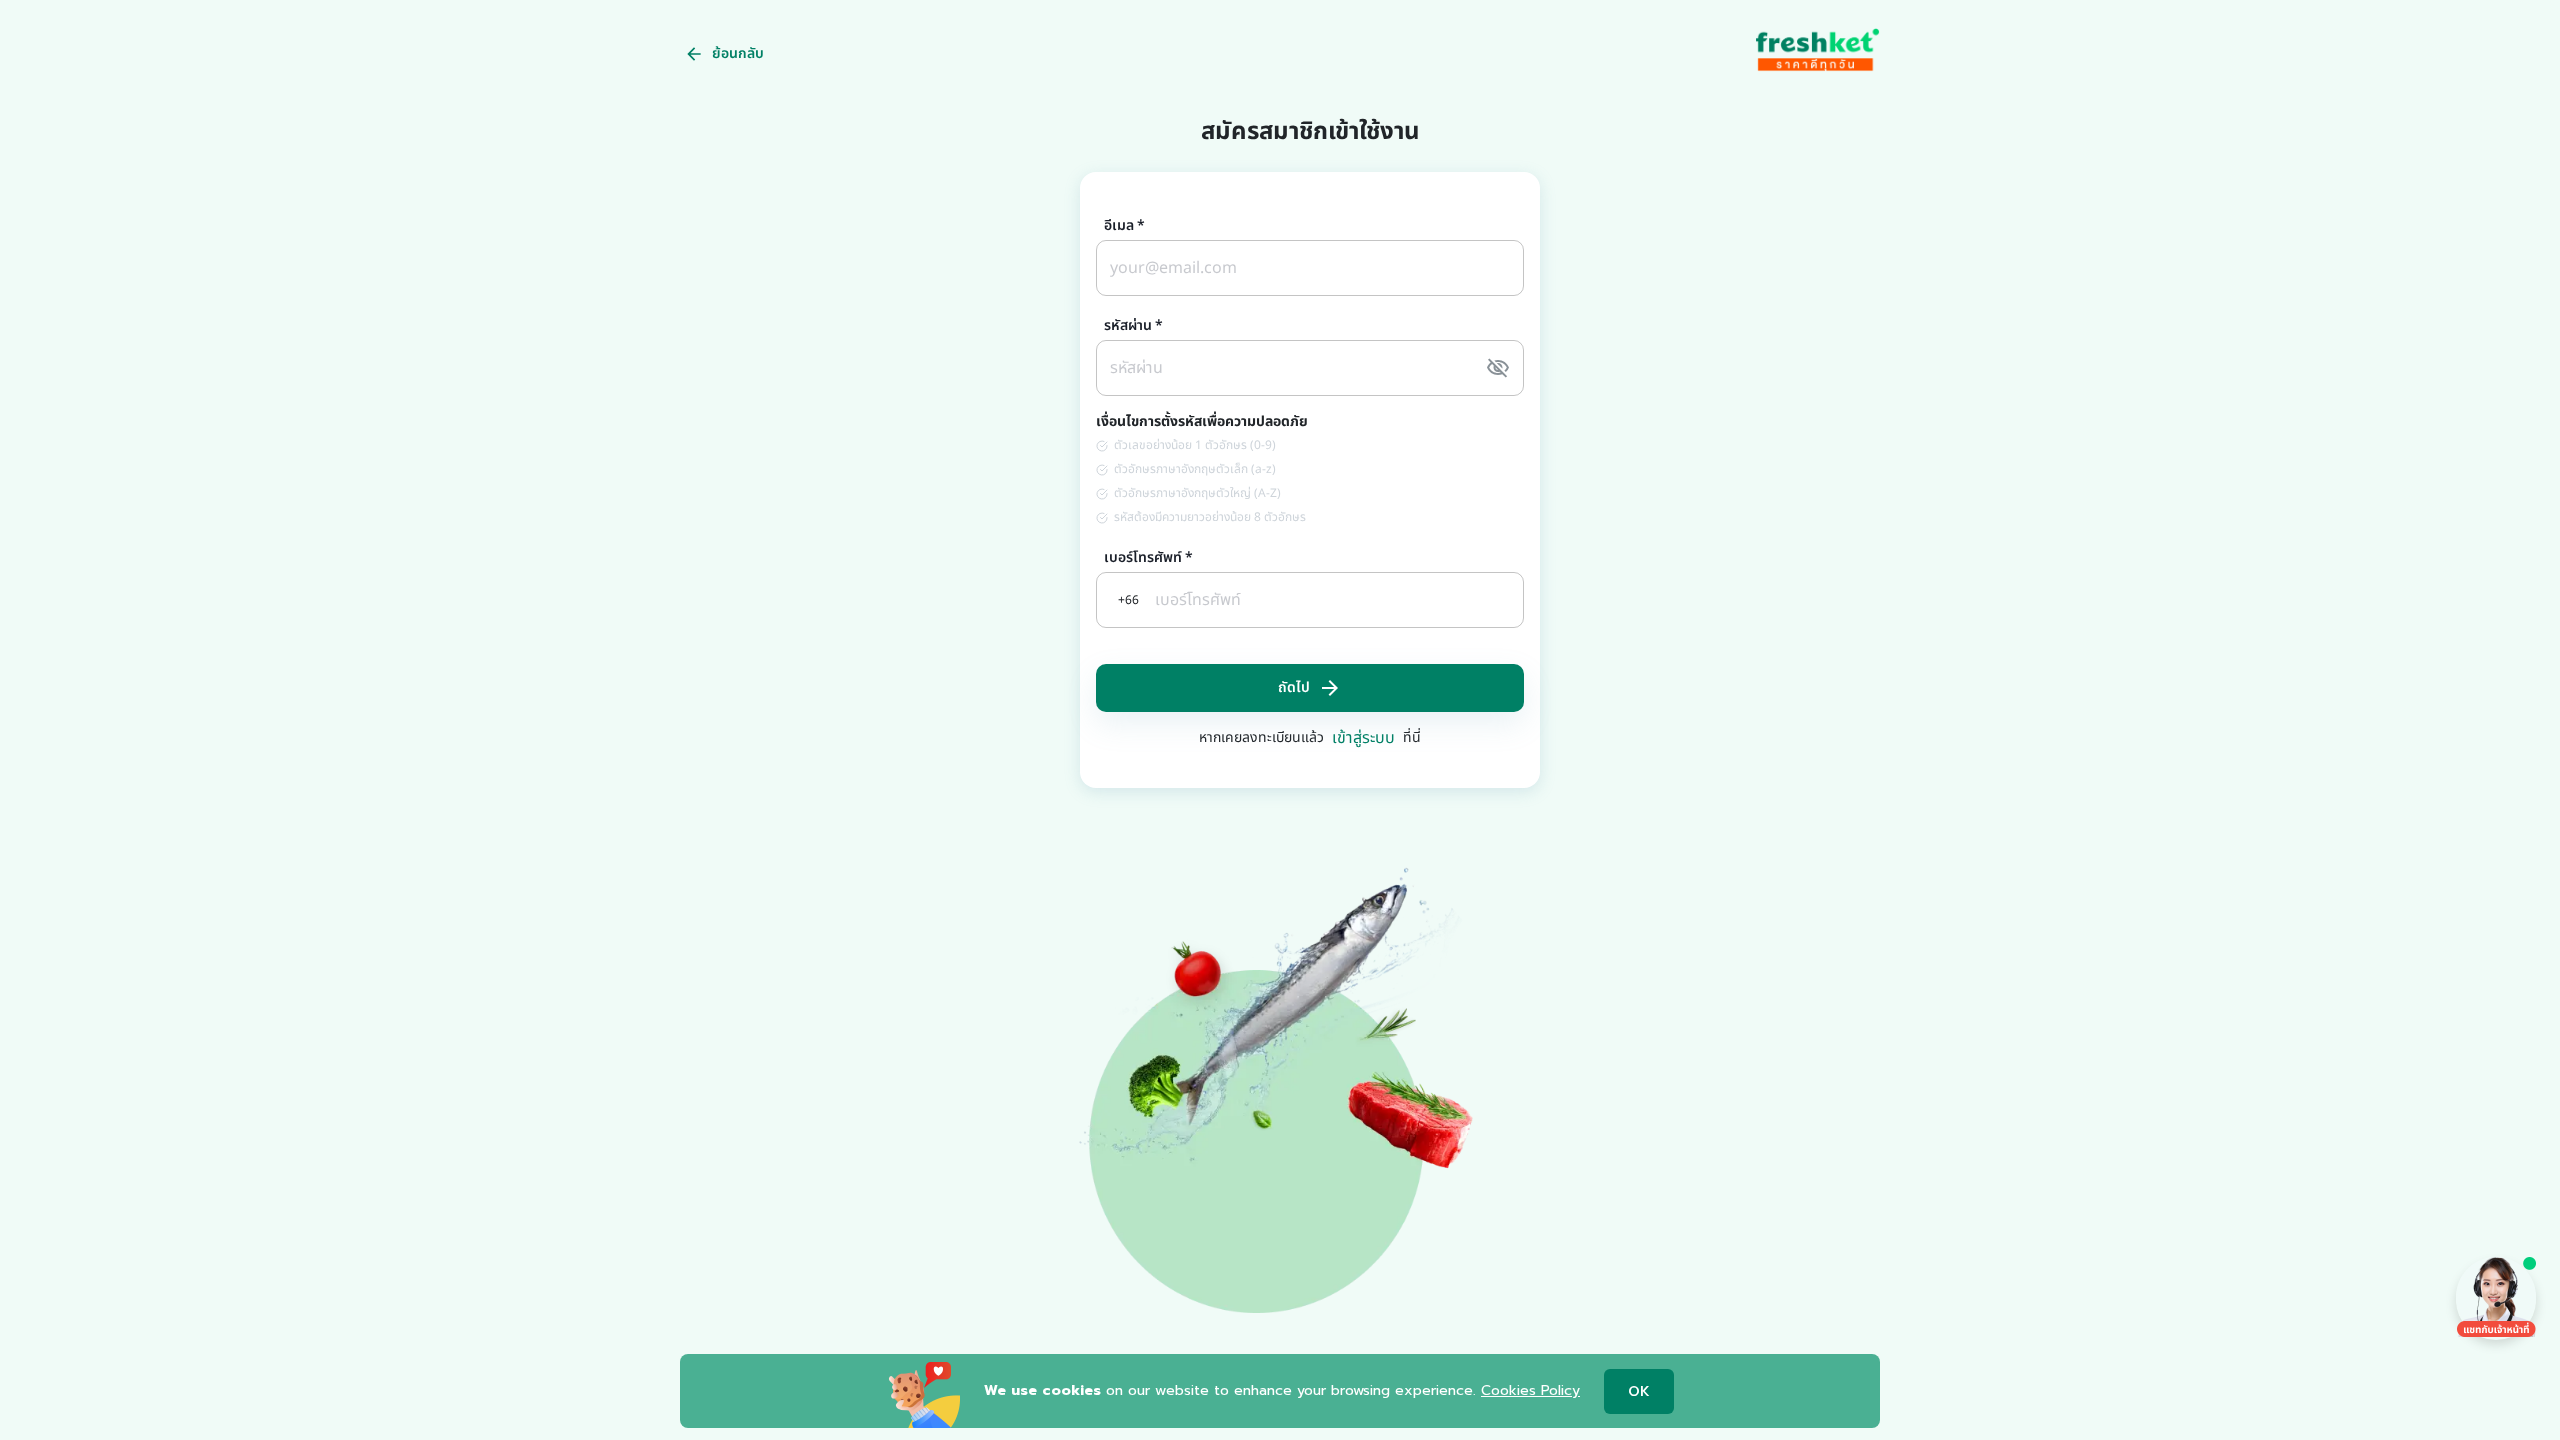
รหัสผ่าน (1133, 326)
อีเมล (1124, 226)
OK (1639, 1391)
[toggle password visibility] (1498, 368)
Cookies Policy (1530, 1390)
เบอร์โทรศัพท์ (1148, 558)
